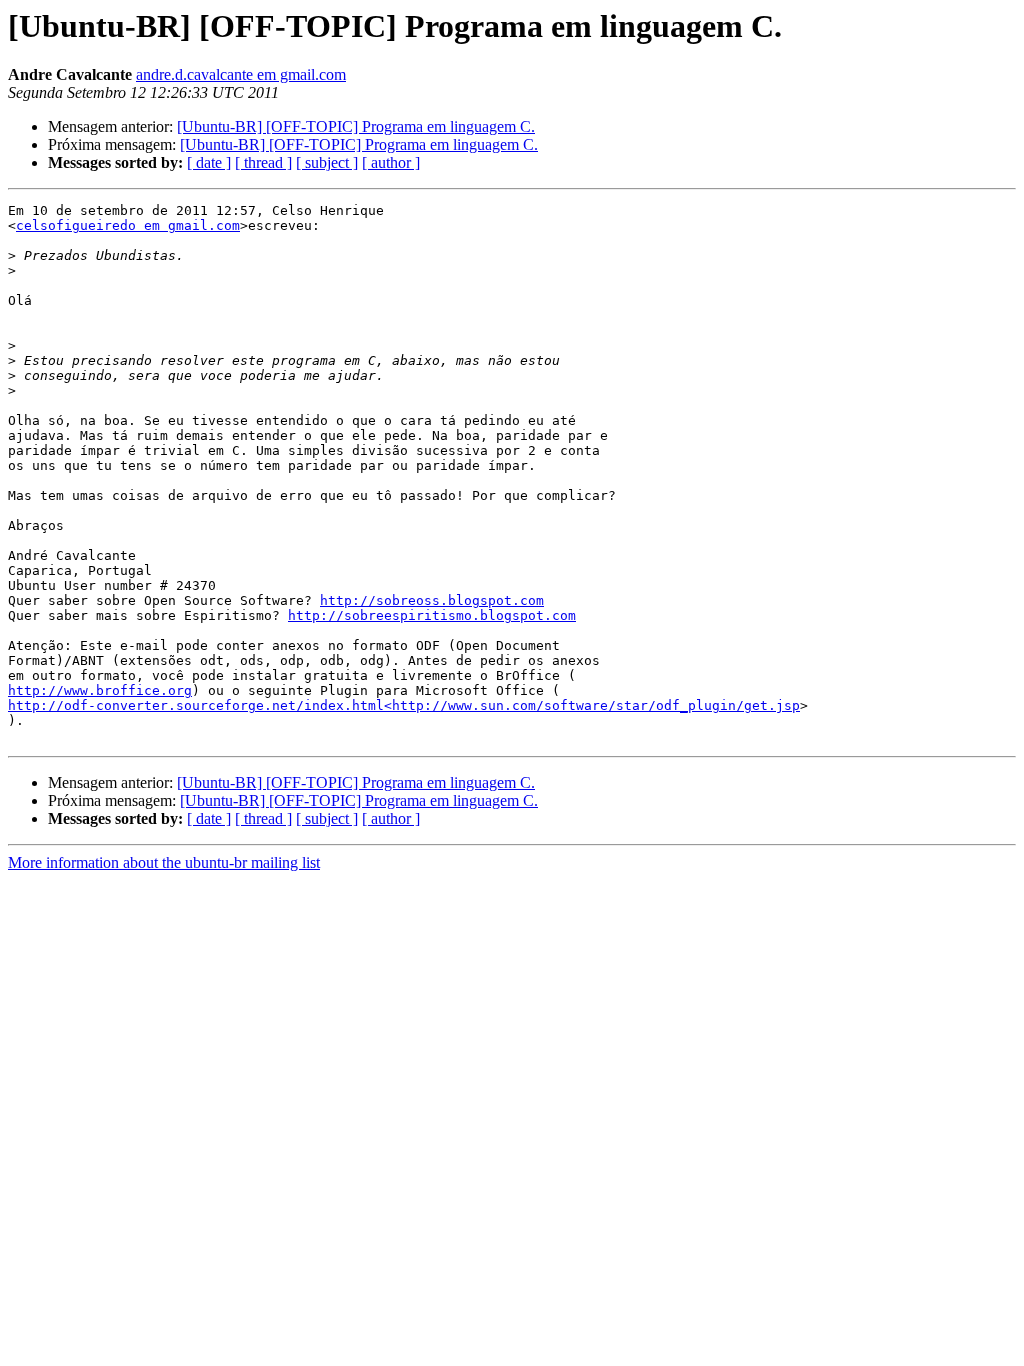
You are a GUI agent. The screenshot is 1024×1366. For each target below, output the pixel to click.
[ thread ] (263, 162)
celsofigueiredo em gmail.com (128, 225)
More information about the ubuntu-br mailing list (164, 862)
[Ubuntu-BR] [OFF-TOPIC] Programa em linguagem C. (356, 126)
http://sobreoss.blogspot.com (432, 600)
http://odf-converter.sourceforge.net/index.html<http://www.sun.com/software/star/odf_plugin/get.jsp (404, 705)
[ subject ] (327, 162)
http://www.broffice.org (100, 690)
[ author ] (391, 162)
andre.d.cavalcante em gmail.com (241, 74)
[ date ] (209, 162)
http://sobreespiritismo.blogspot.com (432, 615)
